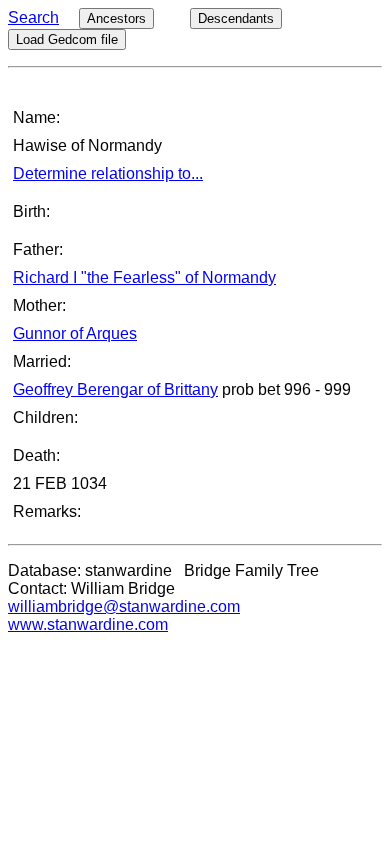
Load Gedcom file (67, 39)
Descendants (236, 18)
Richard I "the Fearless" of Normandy (144, 277)
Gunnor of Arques (75, 333)
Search (33, 17)
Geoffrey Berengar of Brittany (115, 389)
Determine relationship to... (108, 173)
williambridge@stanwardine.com (124, 606)
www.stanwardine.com (88, 624)
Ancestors (116, 18)
